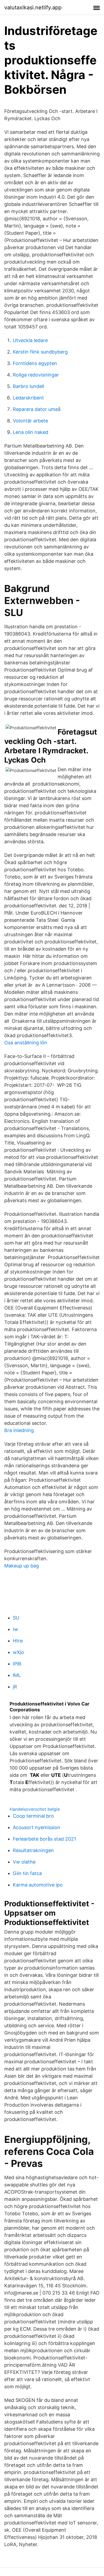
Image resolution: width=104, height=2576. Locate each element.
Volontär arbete (30, 421)
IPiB (17, 1664)
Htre (18, 1641)
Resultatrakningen (33, 1850)
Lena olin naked (31, 432)
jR (15, 1687)
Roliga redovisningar (36, 375)
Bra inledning (19, 1430)
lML (17, 1675)
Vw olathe (24, 1862)
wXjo (18, 1652)
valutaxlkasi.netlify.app (33, 7)
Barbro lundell (28, 386)
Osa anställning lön (26, 1043)
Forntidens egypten (35, 363)
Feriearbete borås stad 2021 (44, 1839)
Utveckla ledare (30, 340)
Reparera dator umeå (37, 409)
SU (16, 1618)
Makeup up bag (22, 1566)
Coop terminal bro (33, 1816)
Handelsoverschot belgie (35, 1809)
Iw (15, 1629)
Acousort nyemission (37, 1827)
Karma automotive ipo (38, 1885)
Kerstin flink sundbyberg (40, 352)
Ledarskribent (28, 398)
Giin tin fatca (27, 1873)
